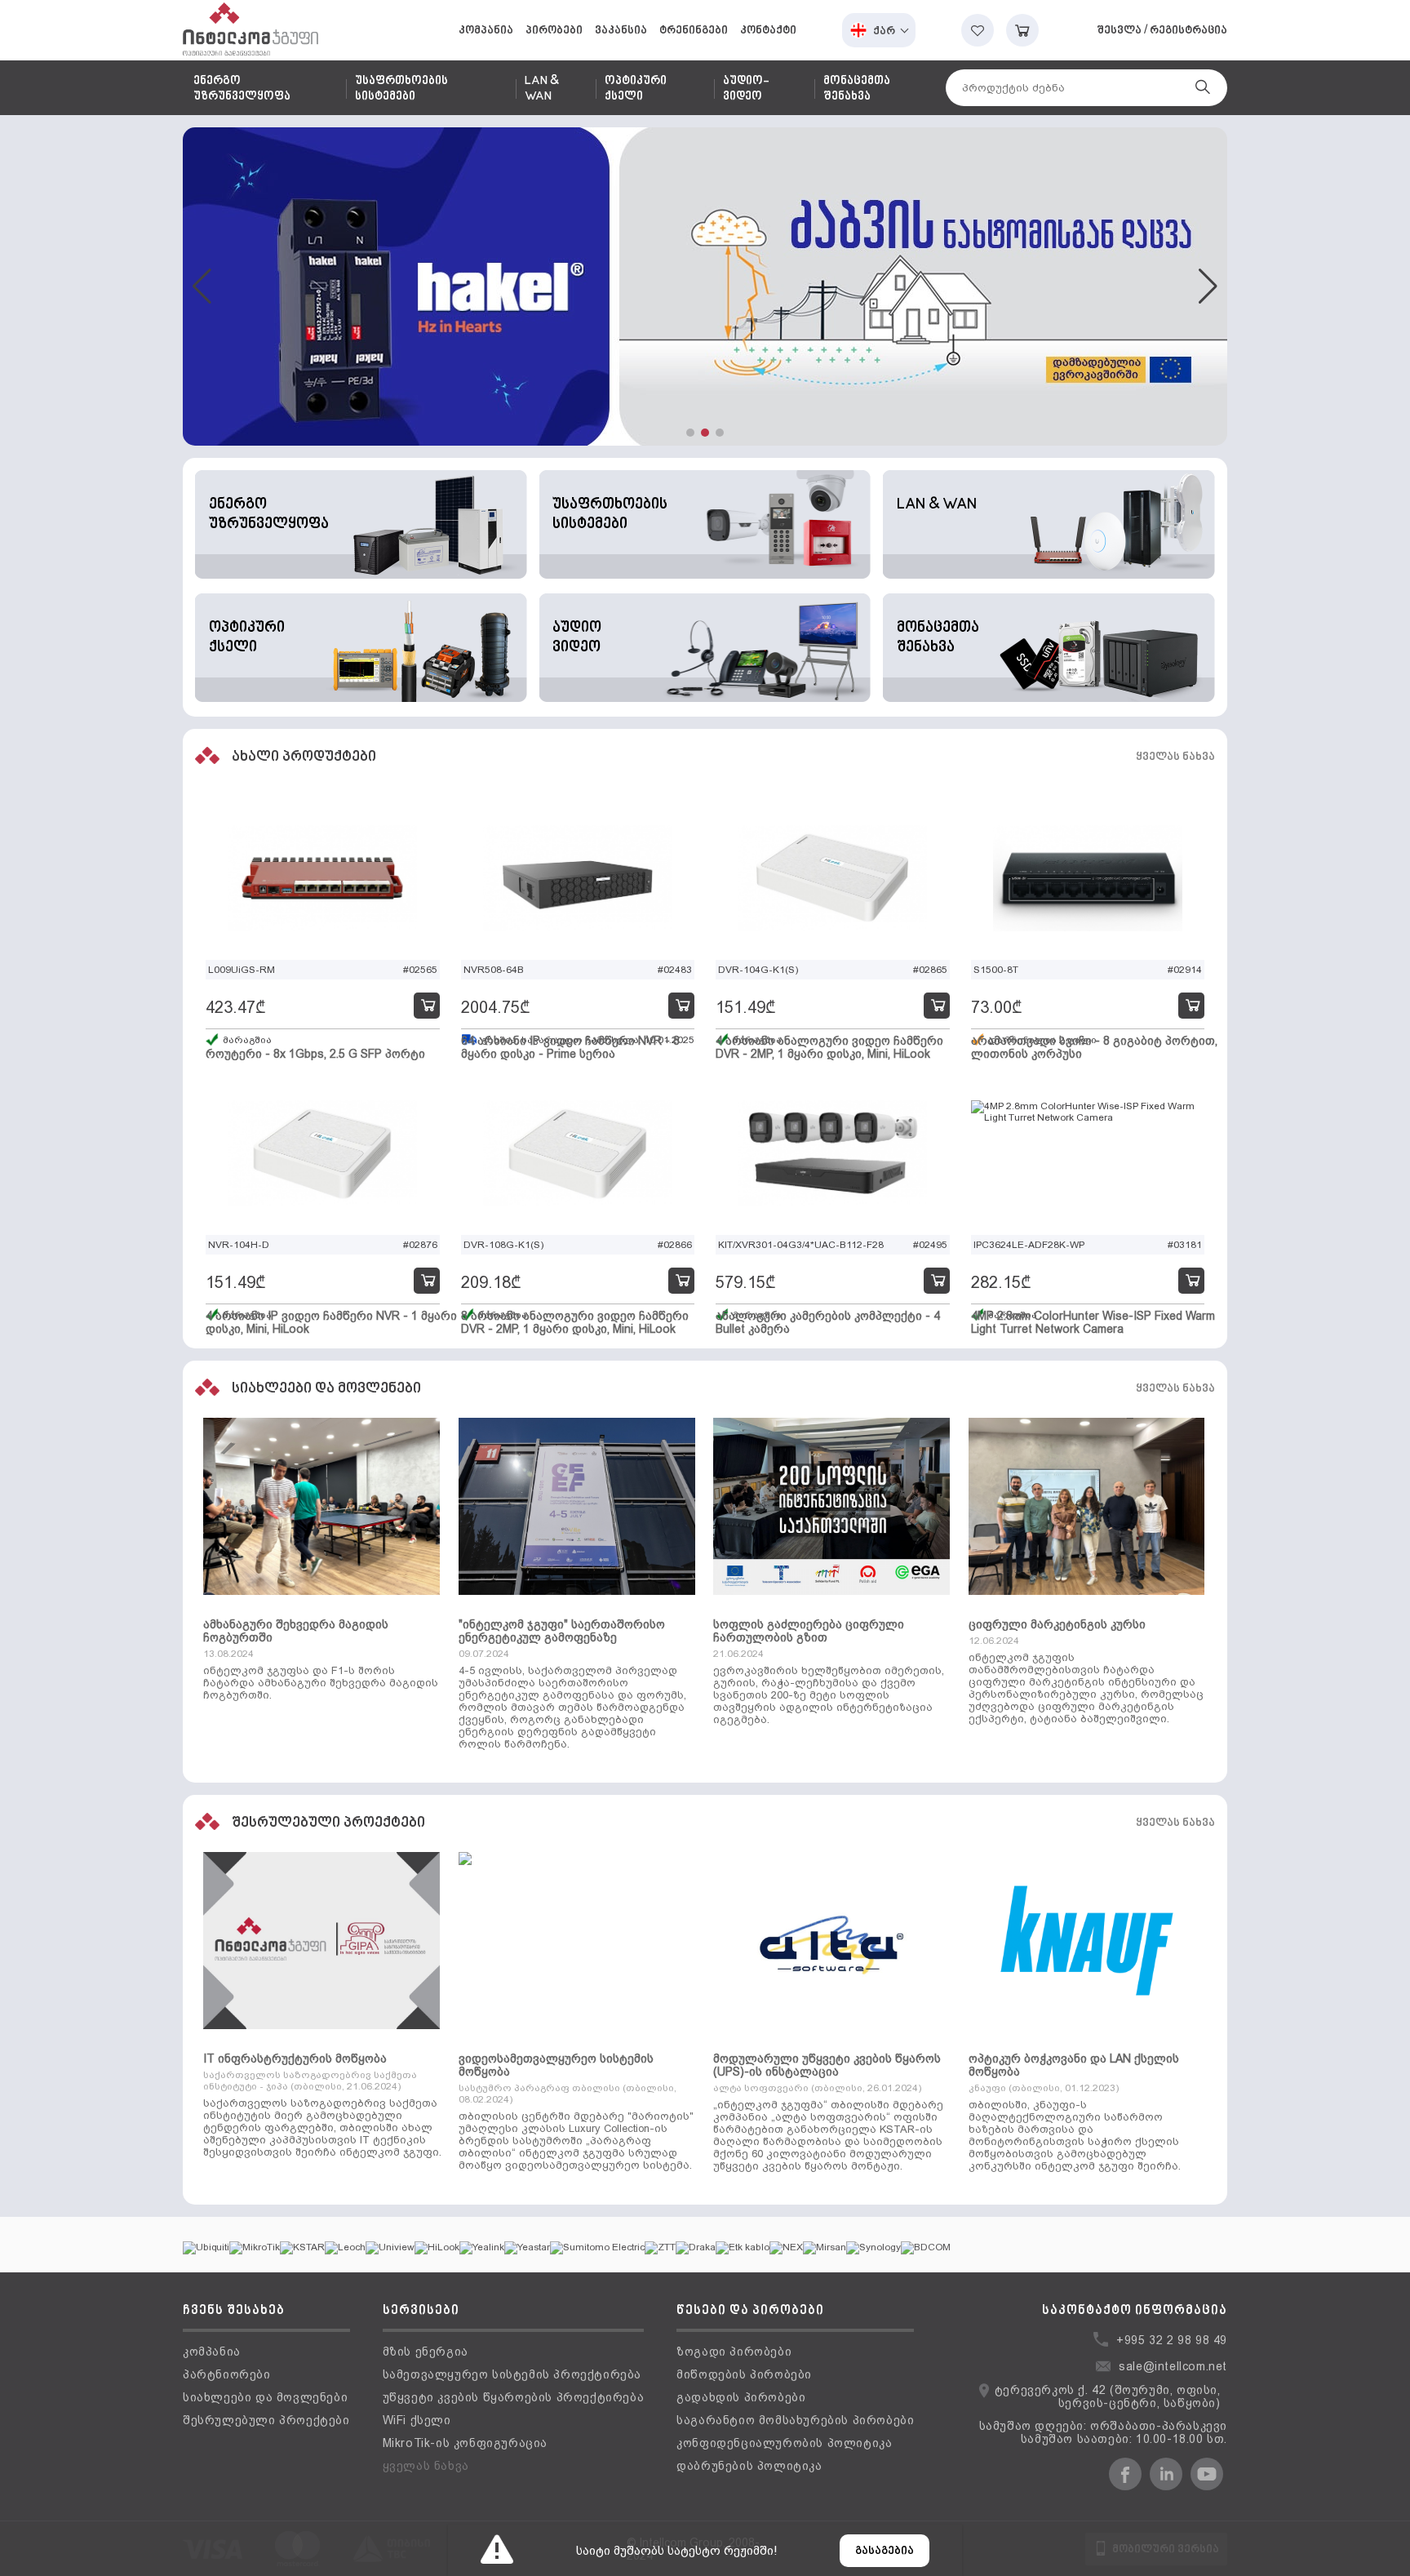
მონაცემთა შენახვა (857, 89)
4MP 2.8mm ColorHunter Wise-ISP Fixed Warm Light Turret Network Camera (1093, 1322)
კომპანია (486, 31)
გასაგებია (885, 2551)
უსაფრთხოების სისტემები (401, 89)
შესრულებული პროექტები (266, 2420)
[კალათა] (1022, 30)
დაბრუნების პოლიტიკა (749, 2466)
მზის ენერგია (426, 2352)
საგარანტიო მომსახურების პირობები (795, 2420)
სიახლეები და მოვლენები (265, 2397)
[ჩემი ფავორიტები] (978, 30)
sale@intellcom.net (1173, 2366)
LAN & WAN (542, 89)
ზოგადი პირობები (734, 2352)
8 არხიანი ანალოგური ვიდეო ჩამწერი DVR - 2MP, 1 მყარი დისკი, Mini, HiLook (575, 1322)
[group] (705, 286)
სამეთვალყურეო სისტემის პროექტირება (512, 2374)
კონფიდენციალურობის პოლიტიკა (784, 2443)
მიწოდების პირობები (744, 2374)
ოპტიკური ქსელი (636, 89)
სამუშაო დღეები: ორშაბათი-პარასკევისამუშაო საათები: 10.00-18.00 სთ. (1103, 2432)
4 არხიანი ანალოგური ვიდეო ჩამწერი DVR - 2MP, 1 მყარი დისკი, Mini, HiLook (829, 1047)
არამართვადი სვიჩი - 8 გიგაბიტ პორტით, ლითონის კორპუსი (1094, 1047)
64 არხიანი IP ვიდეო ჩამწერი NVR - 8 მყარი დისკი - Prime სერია (570, 1047)
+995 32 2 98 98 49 (1172, 2340)
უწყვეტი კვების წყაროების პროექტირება (514, 2397)
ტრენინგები (694, 31)
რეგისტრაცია (1188, 31)
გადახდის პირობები (741, 2397)
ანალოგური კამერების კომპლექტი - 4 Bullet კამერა (828, 1322)
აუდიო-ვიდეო (746, 89)
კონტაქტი (768, 31)
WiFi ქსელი (417, 2420)
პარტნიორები (227, 2374)
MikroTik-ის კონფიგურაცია (465, 2443)
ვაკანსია (621, 31)
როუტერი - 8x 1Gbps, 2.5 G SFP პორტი (315, 1054)
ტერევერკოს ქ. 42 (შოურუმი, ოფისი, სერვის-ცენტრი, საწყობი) (1108, 2396)
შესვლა (1119, 31)
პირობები (554, 31)
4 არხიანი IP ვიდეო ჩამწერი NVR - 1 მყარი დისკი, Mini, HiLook (331, 1322)
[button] (690, 433)
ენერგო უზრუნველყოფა (242, 89)
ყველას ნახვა (1175, 757)
